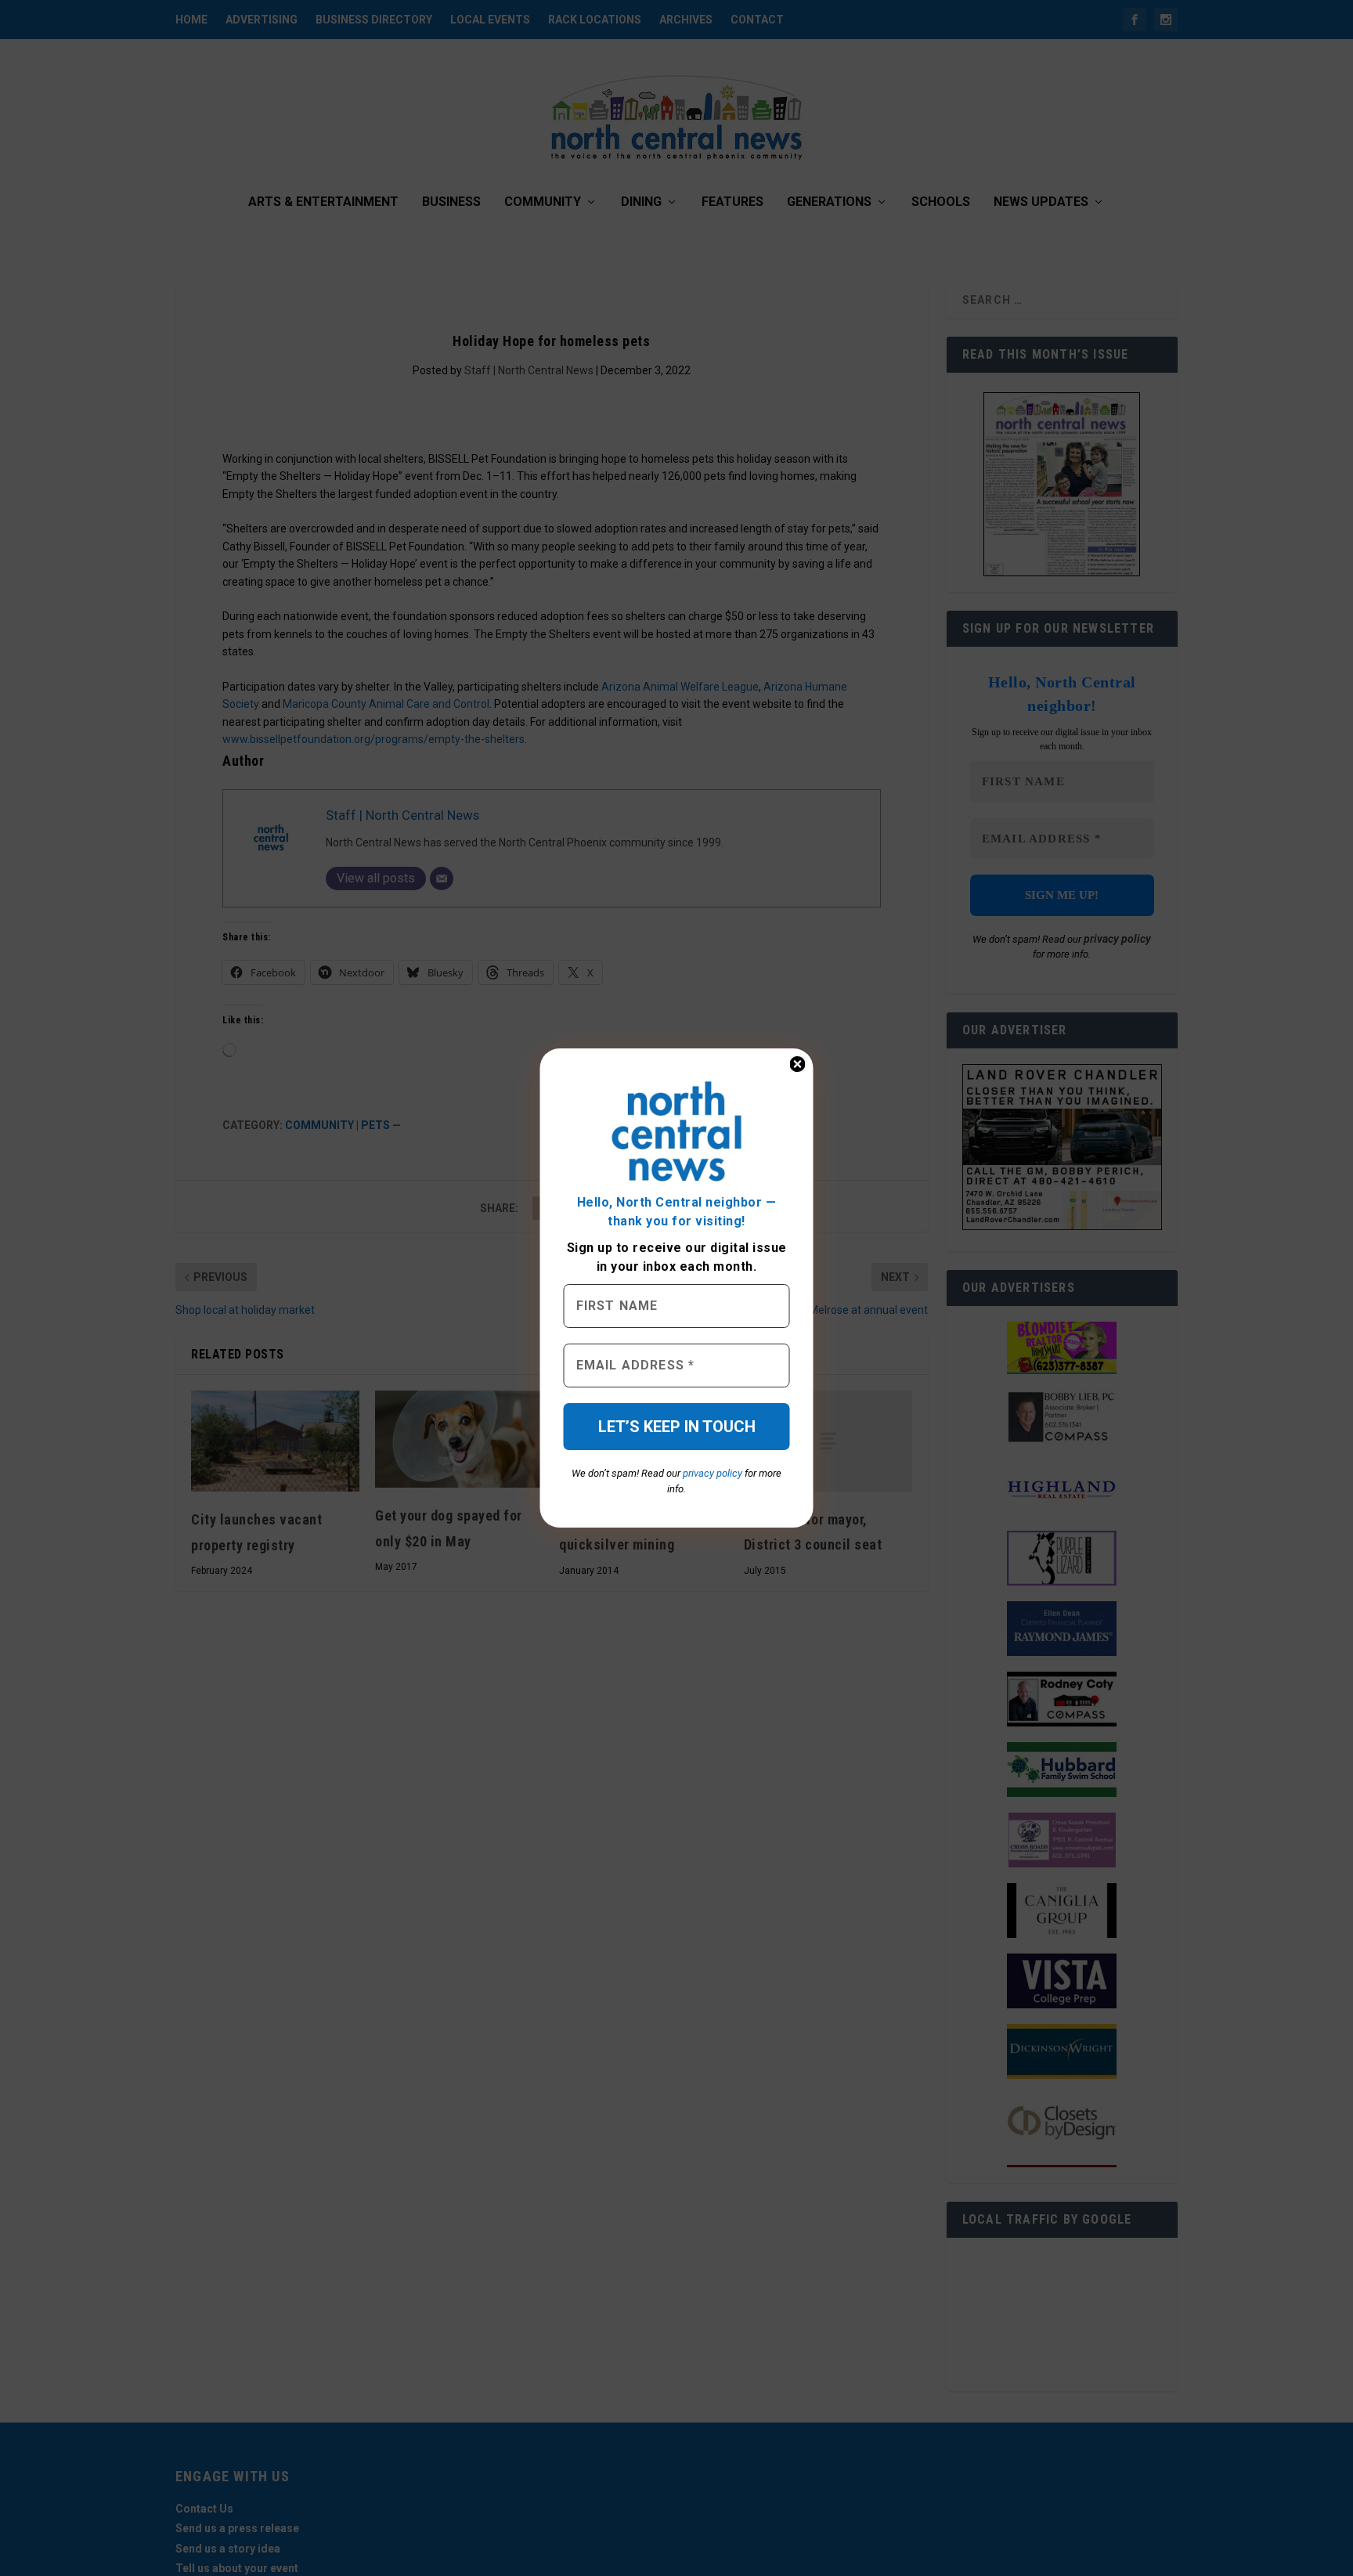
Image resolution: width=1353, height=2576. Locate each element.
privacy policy (713, 1473)
